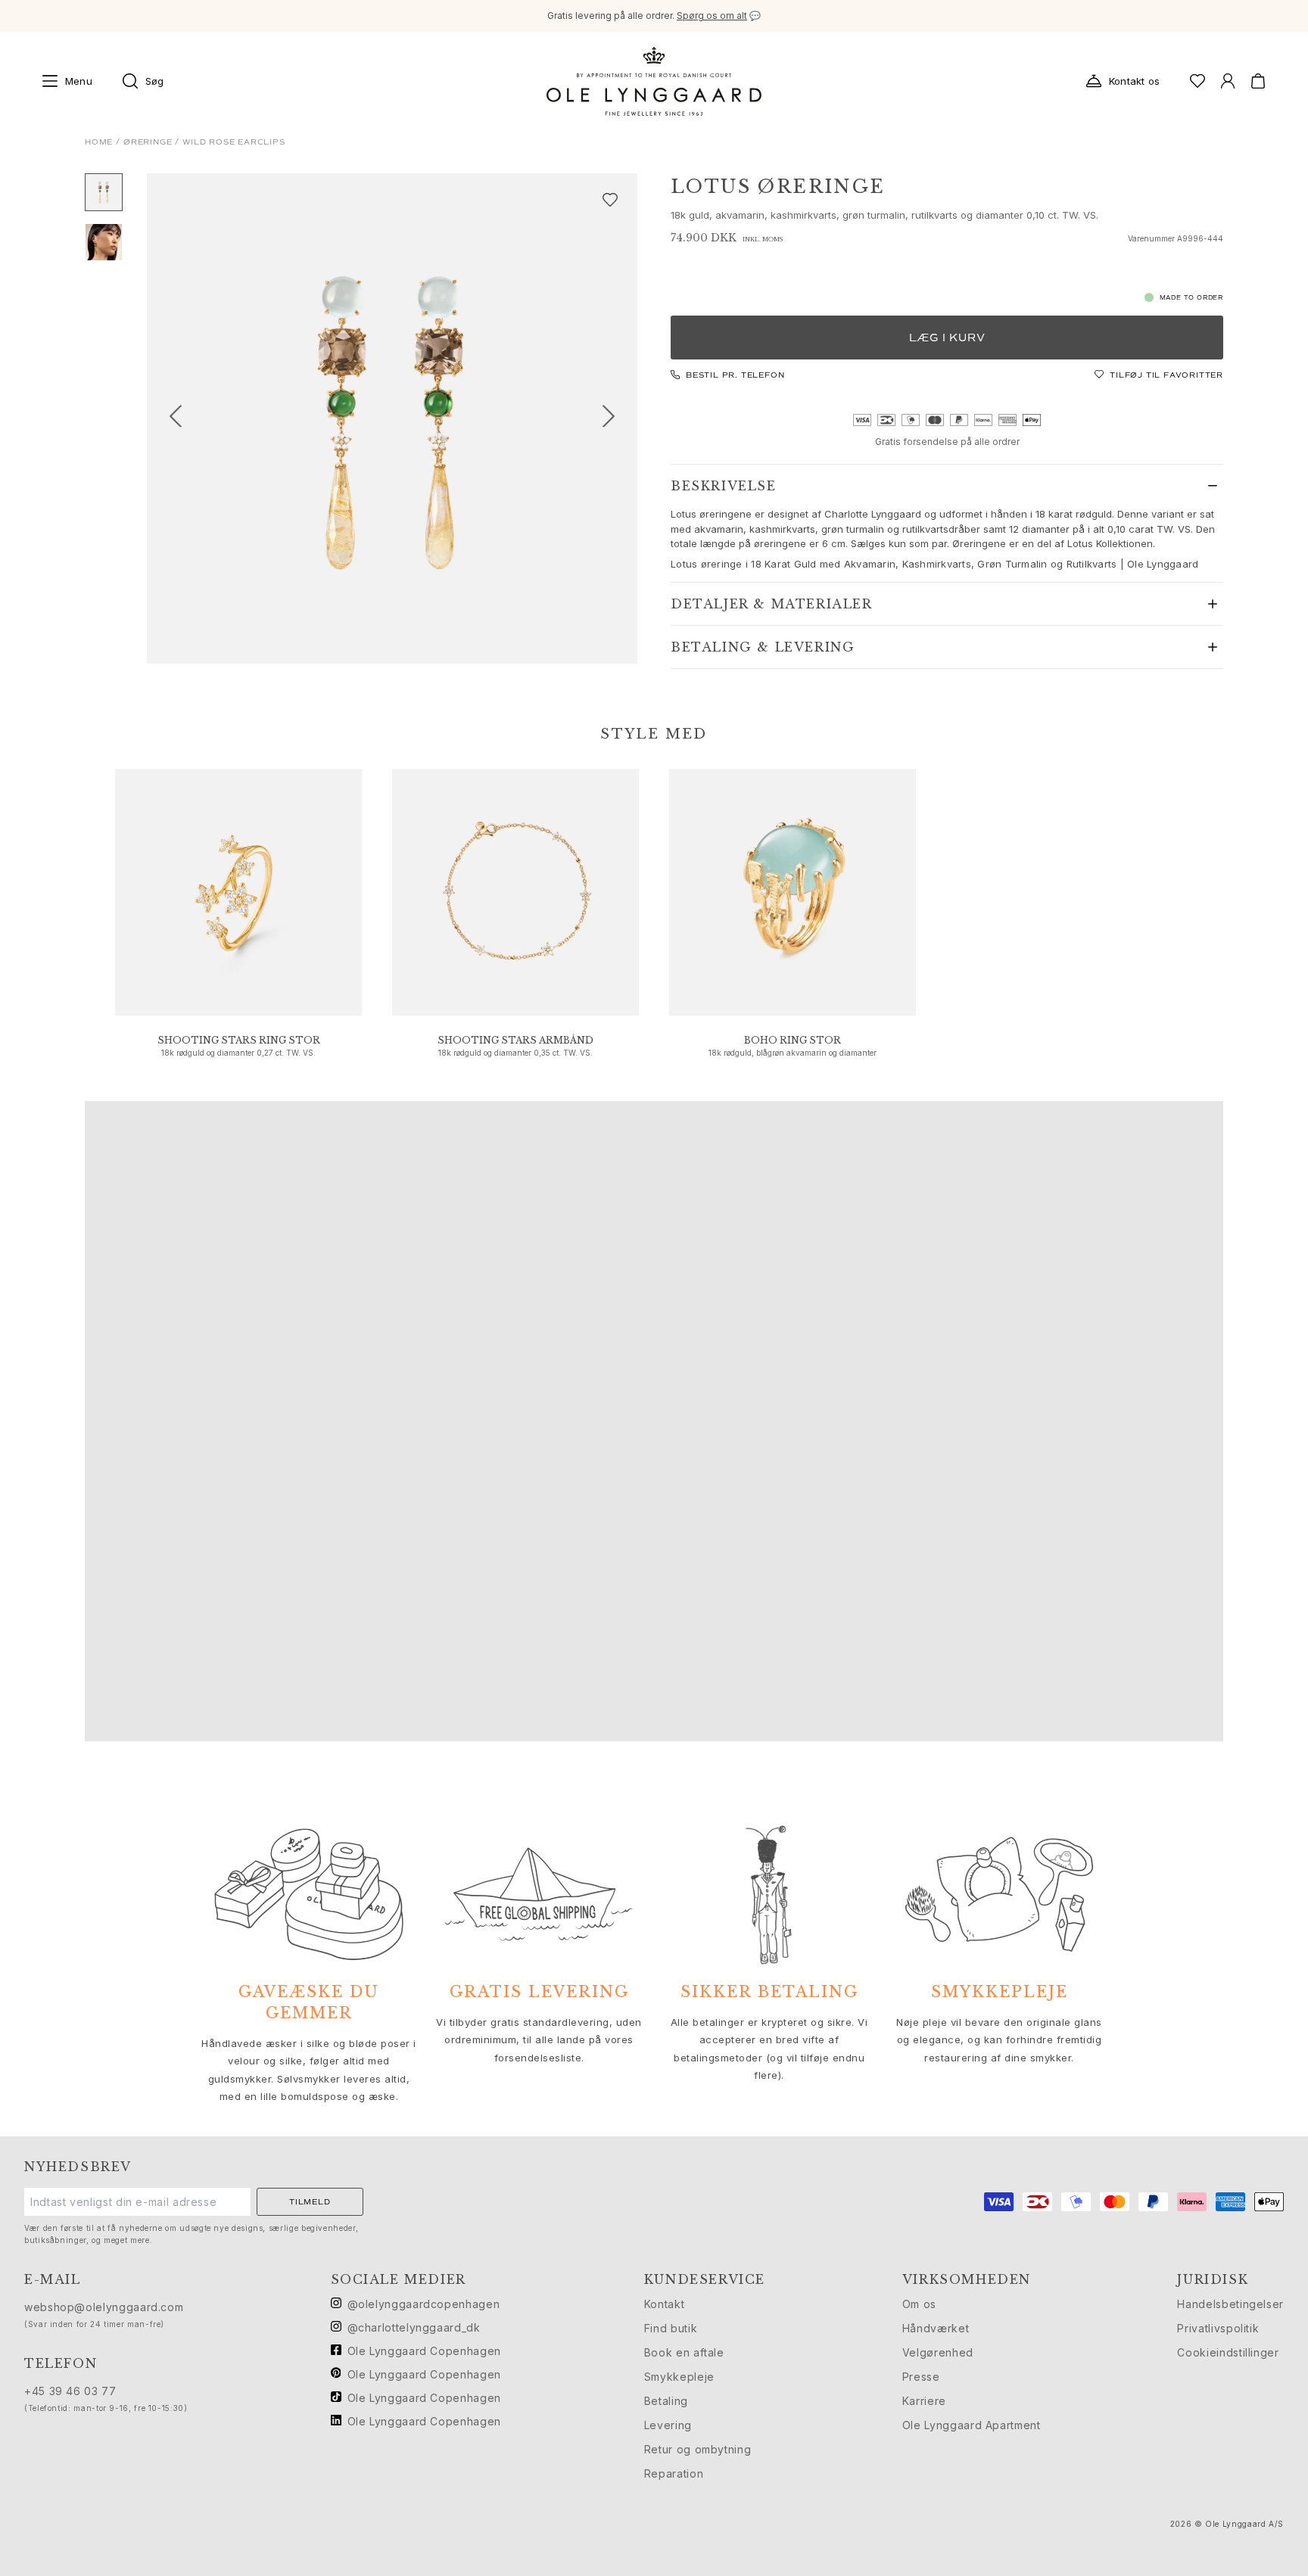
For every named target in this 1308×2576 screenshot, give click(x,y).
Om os (919, 2304)
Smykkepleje (679, 2377)
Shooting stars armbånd (515, 1040)
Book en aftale (684, 2352)
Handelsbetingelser (1230, 2304)
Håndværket (936, 2328)
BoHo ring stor (793, 1040)
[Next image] (615, 418)
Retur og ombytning (698, 2449)
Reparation (674, 2473)
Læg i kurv (947, 338)
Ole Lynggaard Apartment (972, 2425)
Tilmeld (310, 2202)
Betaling (666, 2401)
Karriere (924, 2401)
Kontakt (664, 2304)
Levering (668, 2425)
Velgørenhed (938, 2352)
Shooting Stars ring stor (239, 1040)
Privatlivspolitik (1218, 2328)
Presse (921, 2377)
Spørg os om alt (712, 16)
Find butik (671, 2328)
